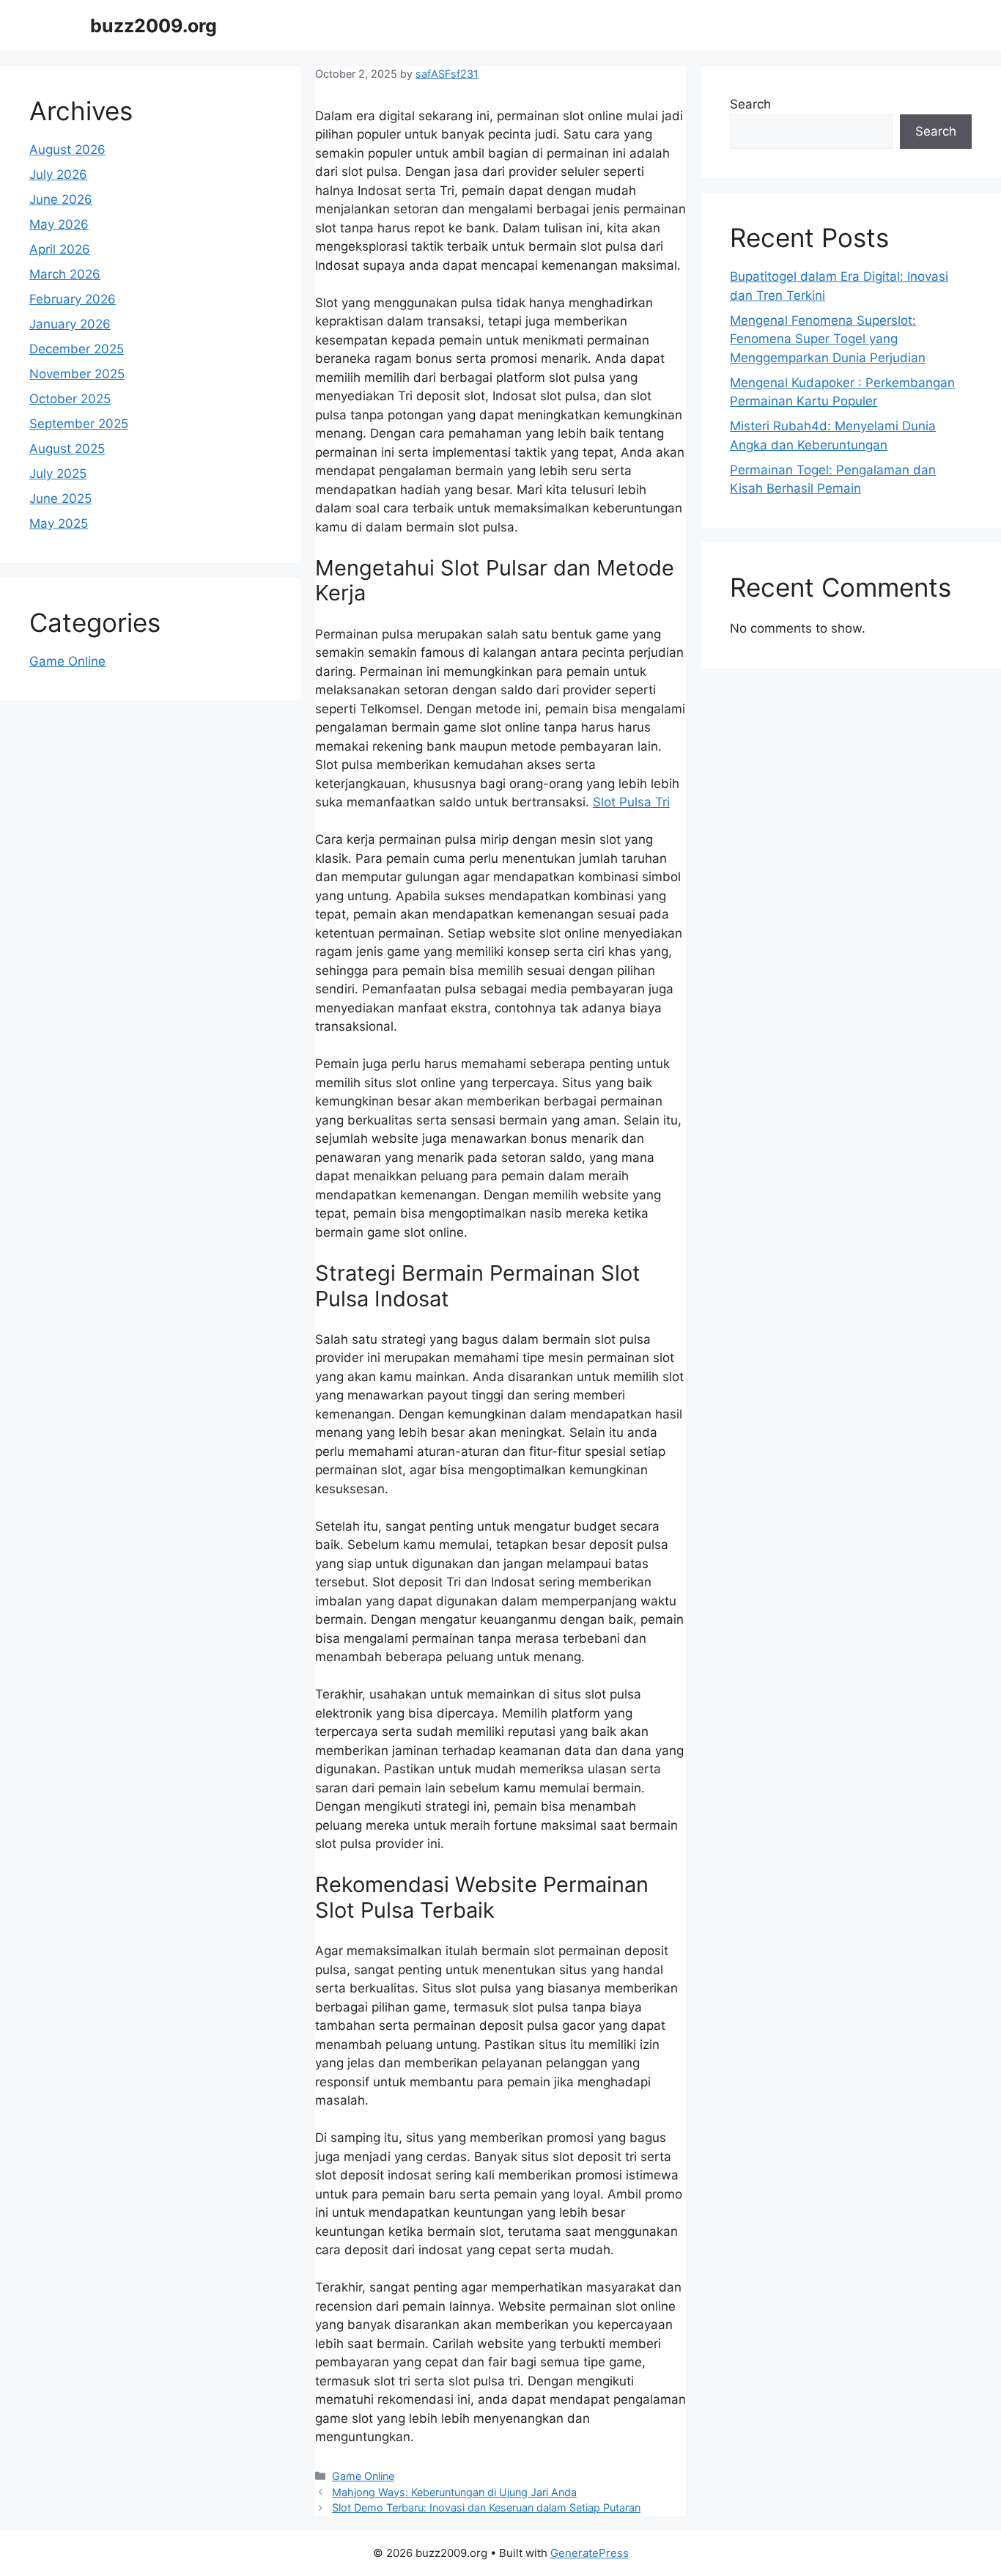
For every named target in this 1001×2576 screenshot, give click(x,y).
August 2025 (67, 449)
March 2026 (65, 274)
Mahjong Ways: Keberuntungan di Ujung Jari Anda (454, 2492)
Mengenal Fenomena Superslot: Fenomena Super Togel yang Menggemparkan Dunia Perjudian (828, 339)
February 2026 (73, 299)
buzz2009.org (154, 26)
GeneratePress (590, 2553)
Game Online (363, 2476)
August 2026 (67, 150)
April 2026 (60, 249)
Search (750, 104)
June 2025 (60, 498)
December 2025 (77, 349)
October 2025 (70, 399)
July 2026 (58, 174)
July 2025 (58, 474)
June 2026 (61, 199)
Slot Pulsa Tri (631, 802)
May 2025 (59, 523)
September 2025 (79, 424)
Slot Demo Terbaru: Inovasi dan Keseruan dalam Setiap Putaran (486, 2507)
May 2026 (59, 224)
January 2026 (70, 324)
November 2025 (77, 374)
